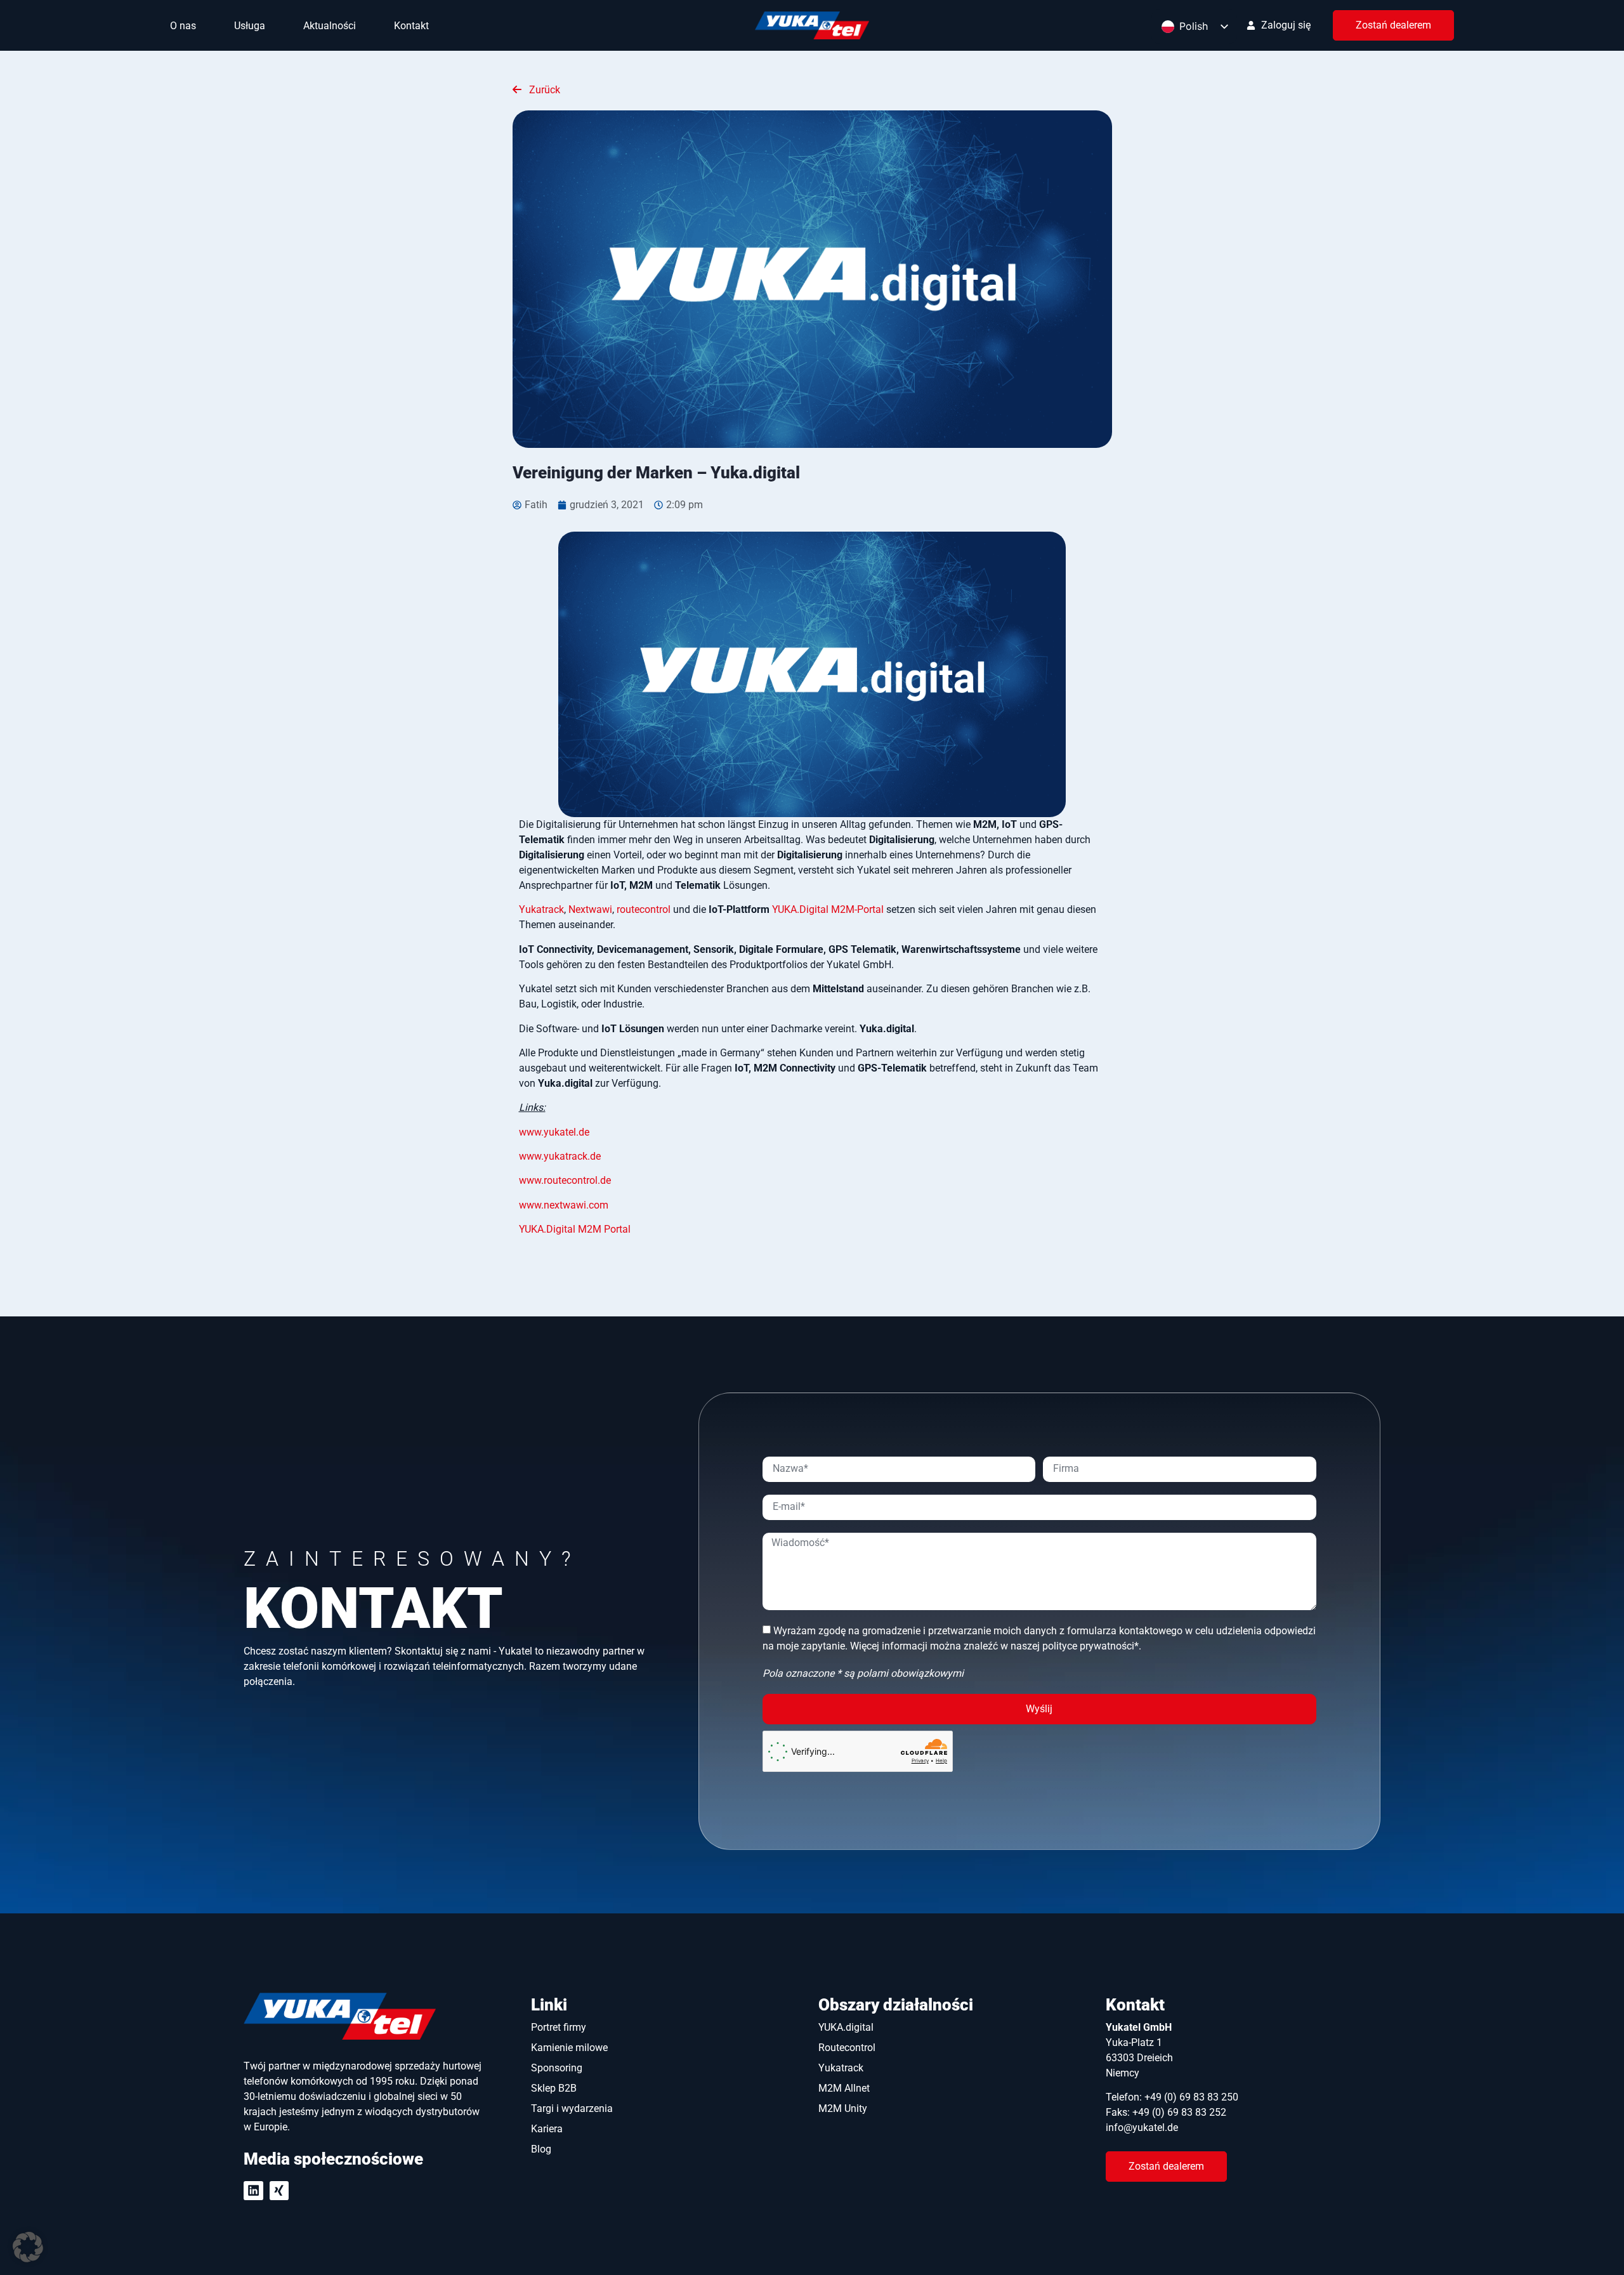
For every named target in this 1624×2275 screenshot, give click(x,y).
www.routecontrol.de (565, 1180)
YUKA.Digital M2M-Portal (828, 909)
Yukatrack (541, 909)
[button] (28, 2247)
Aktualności (330, 26)
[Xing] (279, 2191)
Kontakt (411, 26)
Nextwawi (590, 909)
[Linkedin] (253, 2191)
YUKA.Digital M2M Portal (575, 1229)
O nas (183, 26)
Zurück (543, 90)
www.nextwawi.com (564, 1205)
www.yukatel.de (554, 1132)
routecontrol (644, 909)
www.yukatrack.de (560, 1156)
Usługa (250, 26)
